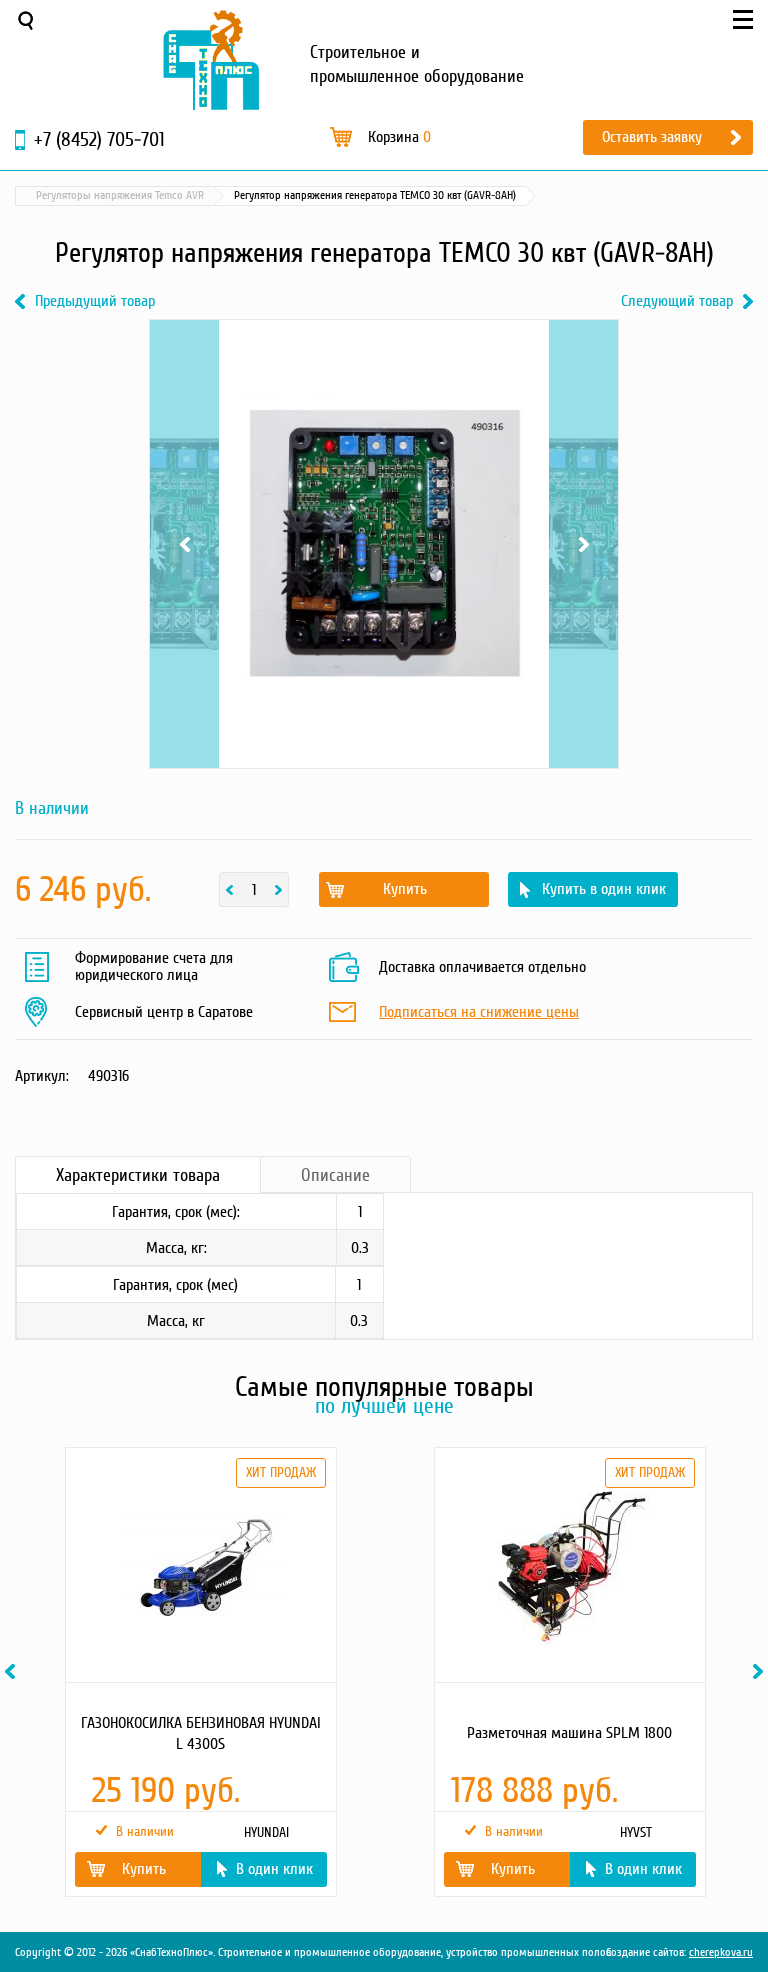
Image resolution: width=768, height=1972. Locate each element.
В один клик (274, 1869)
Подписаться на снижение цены (479, 1013)
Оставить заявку (652, 137)
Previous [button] (13, 1671)
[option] (199, 1672)
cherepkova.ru (721, 1952)
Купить (405, 889)
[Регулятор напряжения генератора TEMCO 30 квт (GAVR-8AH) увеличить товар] (384, 544)
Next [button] (761, 1671)
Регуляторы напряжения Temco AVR (120, 195)
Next (583, 345)
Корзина (399, 137)
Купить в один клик (604, 889)
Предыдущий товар (95, 301)
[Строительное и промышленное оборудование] (211, 60)
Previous (184, 345)
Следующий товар (677, 301)
